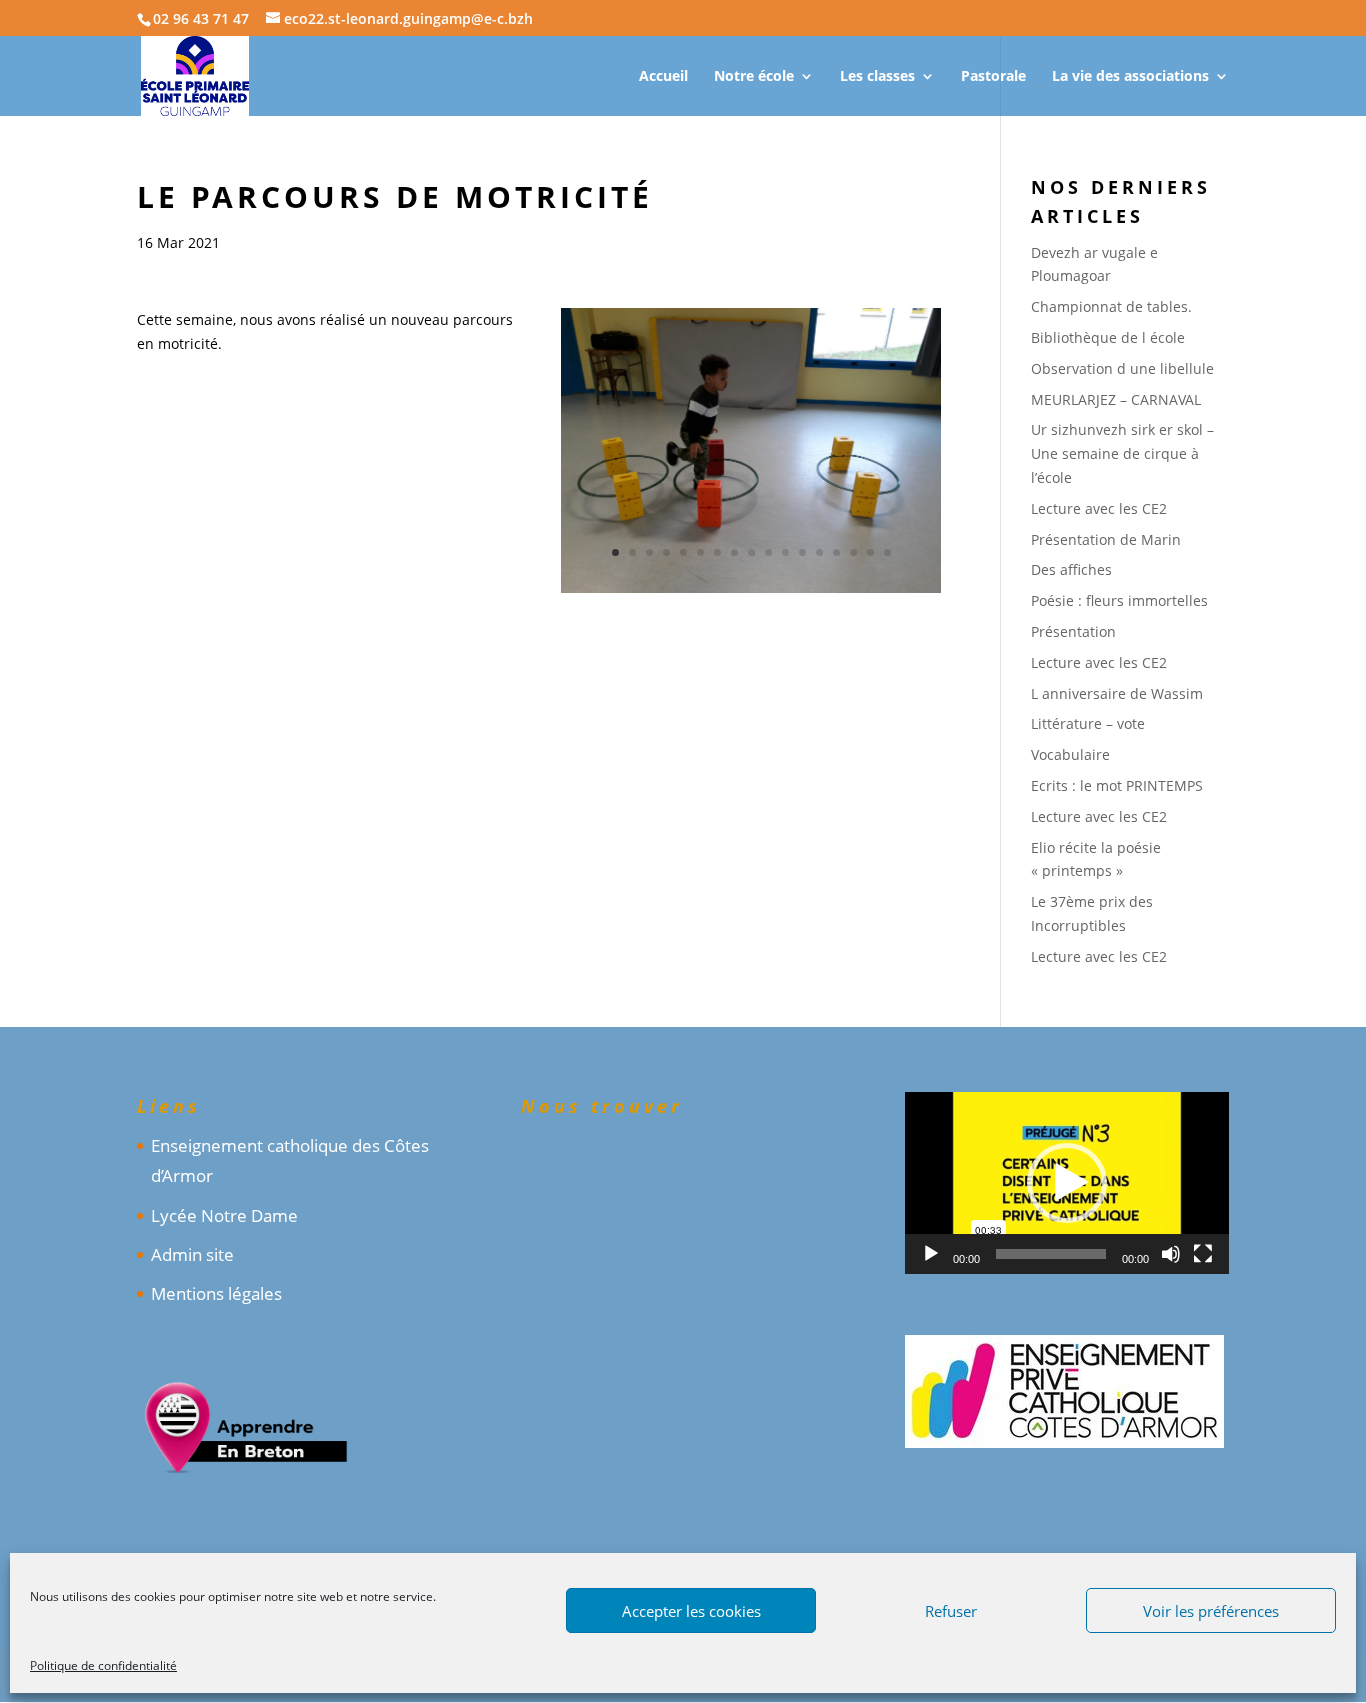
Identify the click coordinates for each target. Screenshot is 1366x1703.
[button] (1067, 1183)
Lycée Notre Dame (224, 1215)
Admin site (192, 1254)
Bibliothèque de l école (1108, 337)
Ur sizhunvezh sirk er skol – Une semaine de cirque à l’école (1122, 453)
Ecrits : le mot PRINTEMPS (1117, 785)
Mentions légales (216, 1293)
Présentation (1073, 631)
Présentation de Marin (1106, 539)
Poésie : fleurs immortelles (1119, 600)
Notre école (754, 77)
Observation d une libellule (1122, 368)
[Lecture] (931, 1254)
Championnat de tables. (1111, 306)
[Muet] (1171, 1254)
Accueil (663, 77)
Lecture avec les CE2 (1099, 508)
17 (887, 552)
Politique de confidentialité (103, 1665)
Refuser (951, 1611)
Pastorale (993, 77)
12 (802, 552)
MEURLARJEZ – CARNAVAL (1116, 399)
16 (870, 552)
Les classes (877, 77)
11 (785, 552)
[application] (1067, 1183)
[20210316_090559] (751, 592)
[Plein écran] (1203, 1254)
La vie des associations (1130, 77)
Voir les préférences (1211, 1611)
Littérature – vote (1088, 723)
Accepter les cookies (691, 1611)
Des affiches (1071, 569)
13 (819, 552)
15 (853, 552)
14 (836, 552)
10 (768, 552)
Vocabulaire (1070, 754)
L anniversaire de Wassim (1117, 693)
